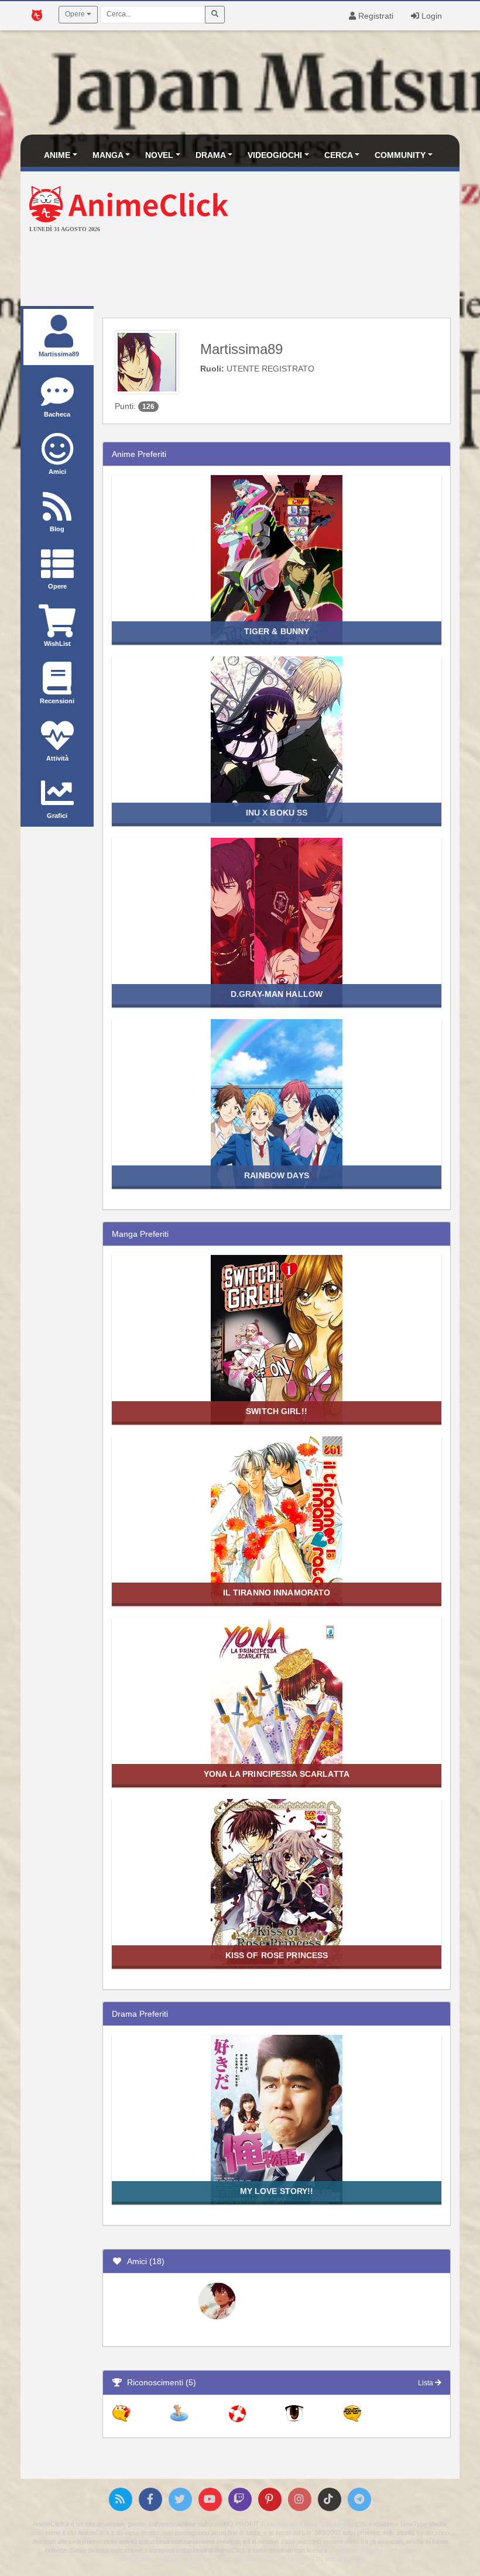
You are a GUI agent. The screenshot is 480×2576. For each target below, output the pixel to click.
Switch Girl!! (277, 1411)
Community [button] (400, 155)
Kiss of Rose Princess (277, 1955)
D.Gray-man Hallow (277, 994)
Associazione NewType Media (307, 2524)
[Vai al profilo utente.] (147, 362)
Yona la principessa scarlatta (277, 1774)
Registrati (375, 16)
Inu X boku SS (277, 813)
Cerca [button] (339, 155)
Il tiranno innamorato (277, 1593)
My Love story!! (277, 2191)
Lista (426, 2383)
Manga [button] (108, 155)
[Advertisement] (240, 271)
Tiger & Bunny (277, 631)
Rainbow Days (277, 1175)
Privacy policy (345, 2559)
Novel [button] (159, 155)
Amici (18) (143, 2261)
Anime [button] (57, 155)
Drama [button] (211, 155)
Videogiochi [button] (275, 155)
